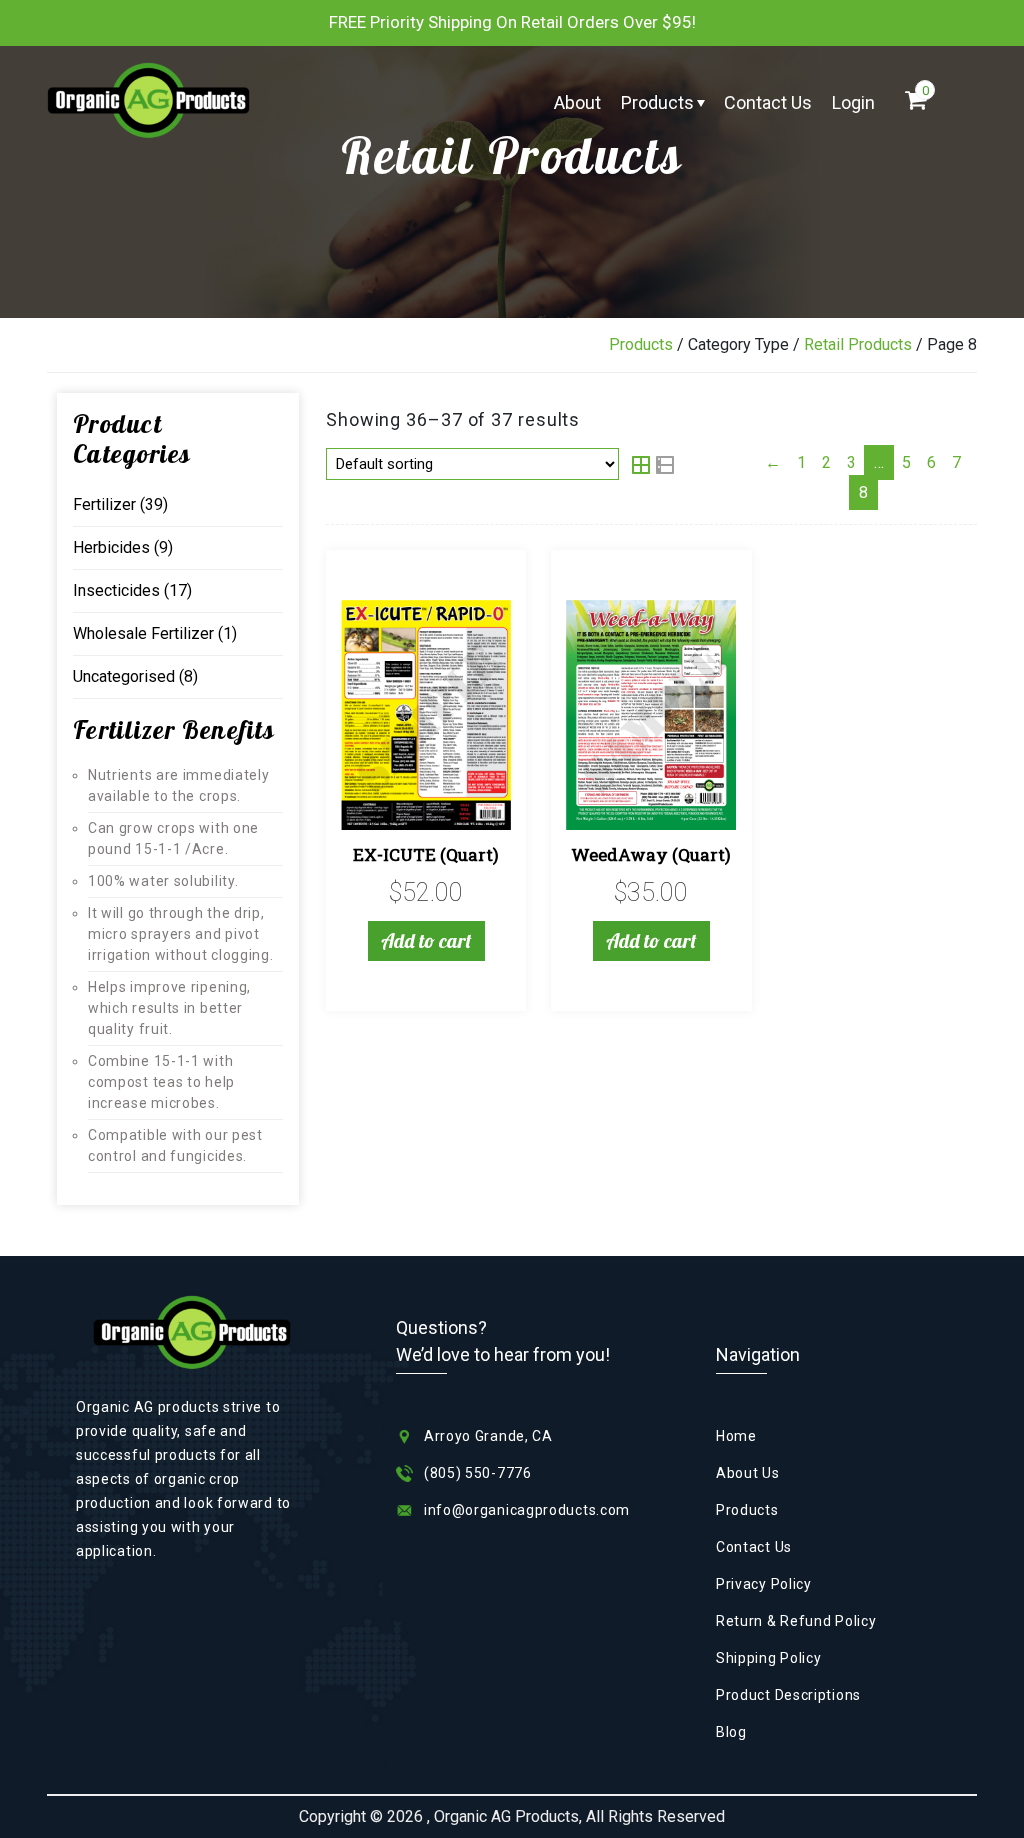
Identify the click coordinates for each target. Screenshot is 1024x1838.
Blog (731, 1732)
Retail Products (858, 344)
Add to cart (426, 940)
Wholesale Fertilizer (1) (155, 633)
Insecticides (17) (132, 590)
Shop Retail (721, 156)
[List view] (665, 466)
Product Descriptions (788, 1695)
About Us (748, 1473)
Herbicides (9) (123, 547)
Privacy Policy (764, 1584)
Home (736, 1436)
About (577, 102)
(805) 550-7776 (478, 1473)
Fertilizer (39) (120, 504)
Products (657, 102)
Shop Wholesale (721, 205)
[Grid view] (643, 466)
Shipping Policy (769, 1658)
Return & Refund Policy (796, 1621)
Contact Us (768, 102)
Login (853, 102)
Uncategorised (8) (135, 676)
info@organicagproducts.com (527, 1510)
